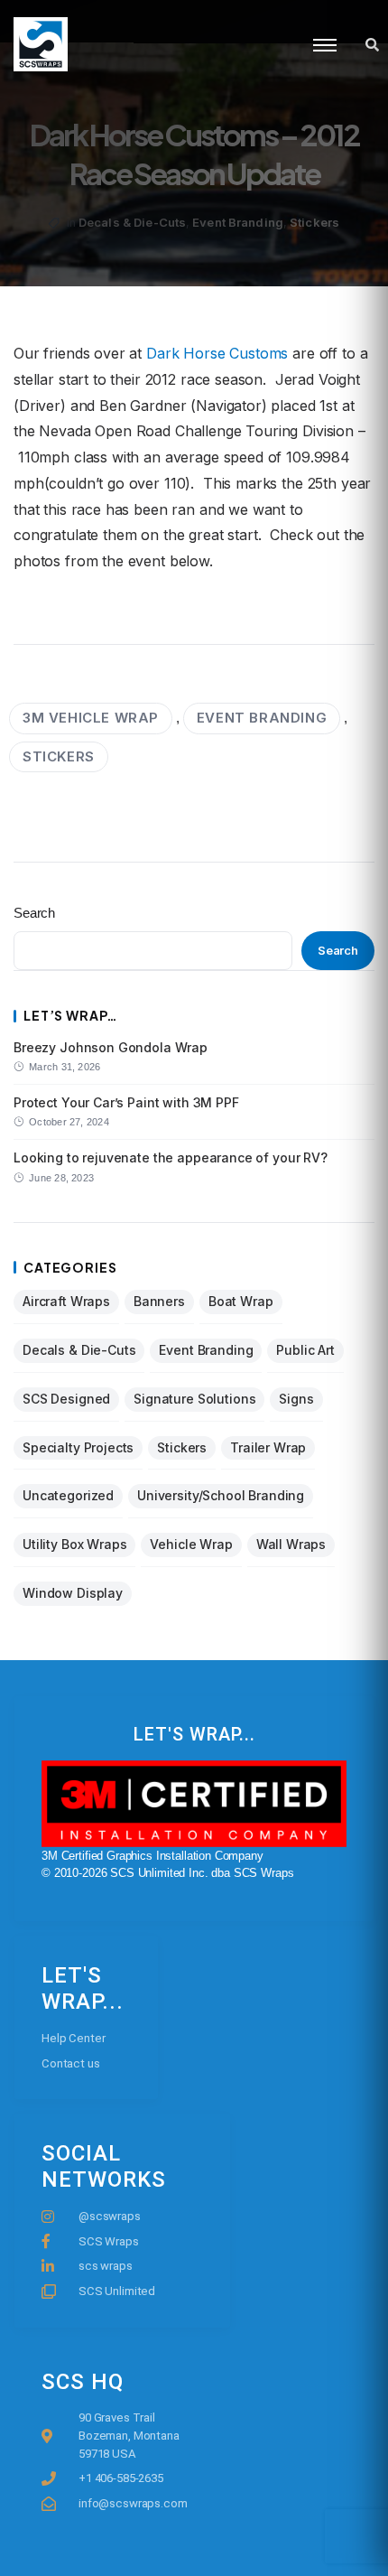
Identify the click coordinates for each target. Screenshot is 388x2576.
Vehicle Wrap (191, 1544)
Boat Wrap (241, 1301)
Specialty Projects (78, 1447)
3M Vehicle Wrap (91, 718)
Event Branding (238, 222)
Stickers (314, 222)
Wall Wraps (291, 1544)
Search (34, 913)
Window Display (73, 1593)
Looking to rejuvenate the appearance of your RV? (171, 1157)
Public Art (305, 1350)
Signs (296, 1399)
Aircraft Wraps (66, 1301)
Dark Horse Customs (217, 353)
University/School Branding (221, 1495)
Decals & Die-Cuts (132, 222)
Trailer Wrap (268, 1447)
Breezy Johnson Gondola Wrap (111, 1047)
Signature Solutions (194, 1399)
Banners (159, 1301)
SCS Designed (66, 1399)
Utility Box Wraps (74, 1544)
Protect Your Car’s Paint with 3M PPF (126, 1102)
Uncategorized (68, 1495)
